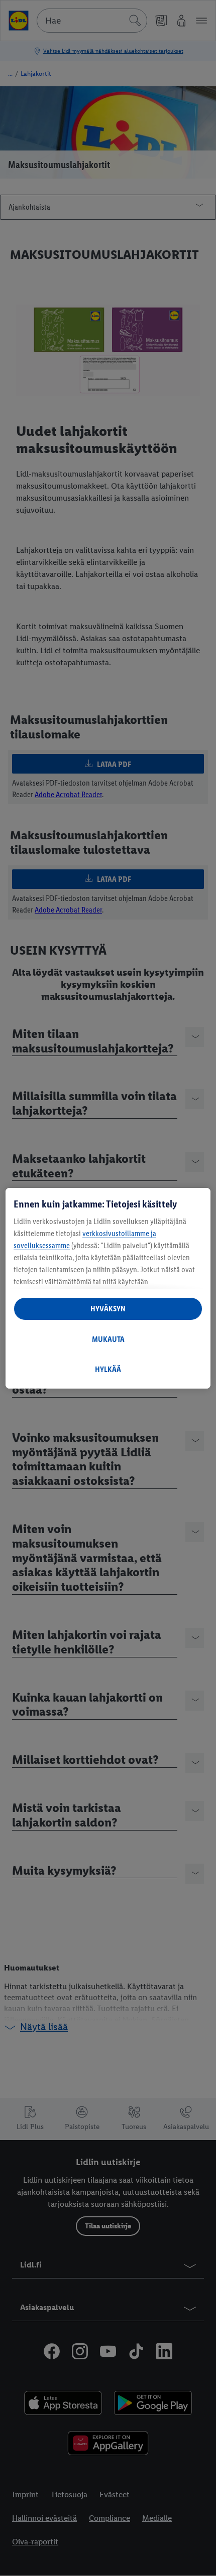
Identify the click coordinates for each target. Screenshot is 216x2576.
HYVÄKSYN (108, 1309)
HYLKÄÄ (108, 1369)
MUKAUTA (108, 1339)
